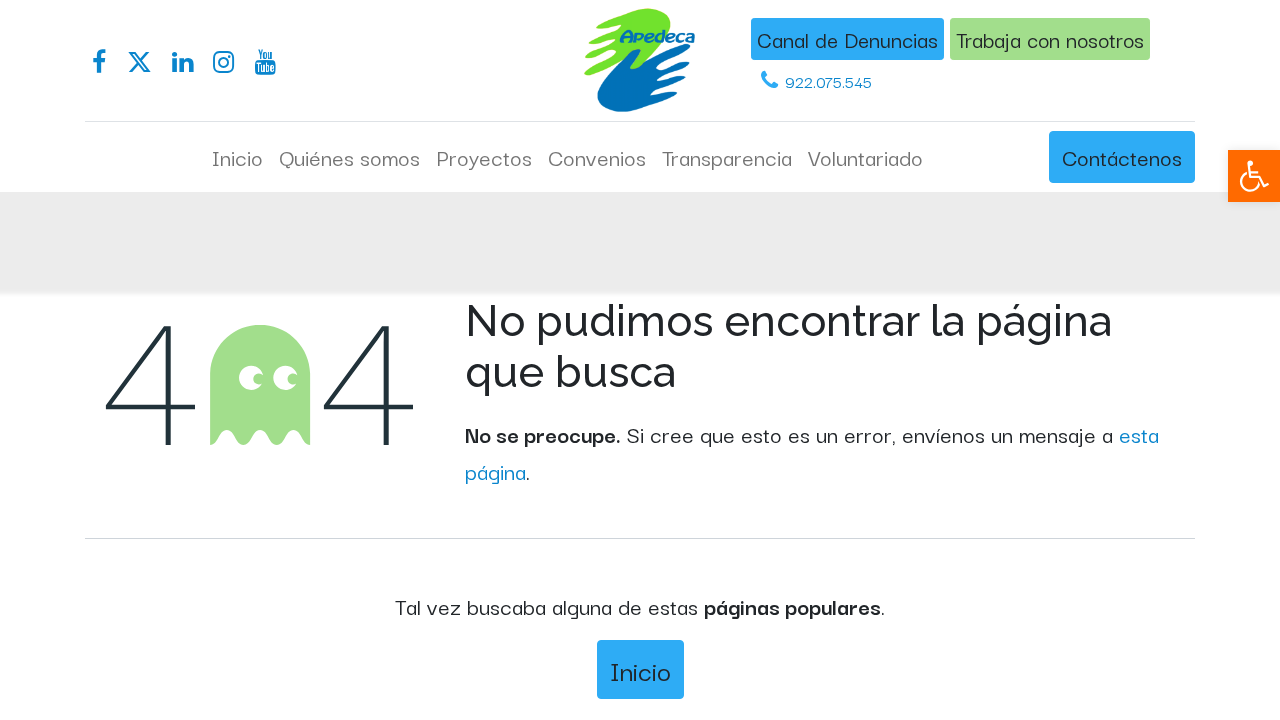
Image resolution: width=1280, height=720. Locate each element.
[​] (99, 62)
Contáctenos (1122, 156)
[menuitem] (237, 157)
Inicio (640, 669)
